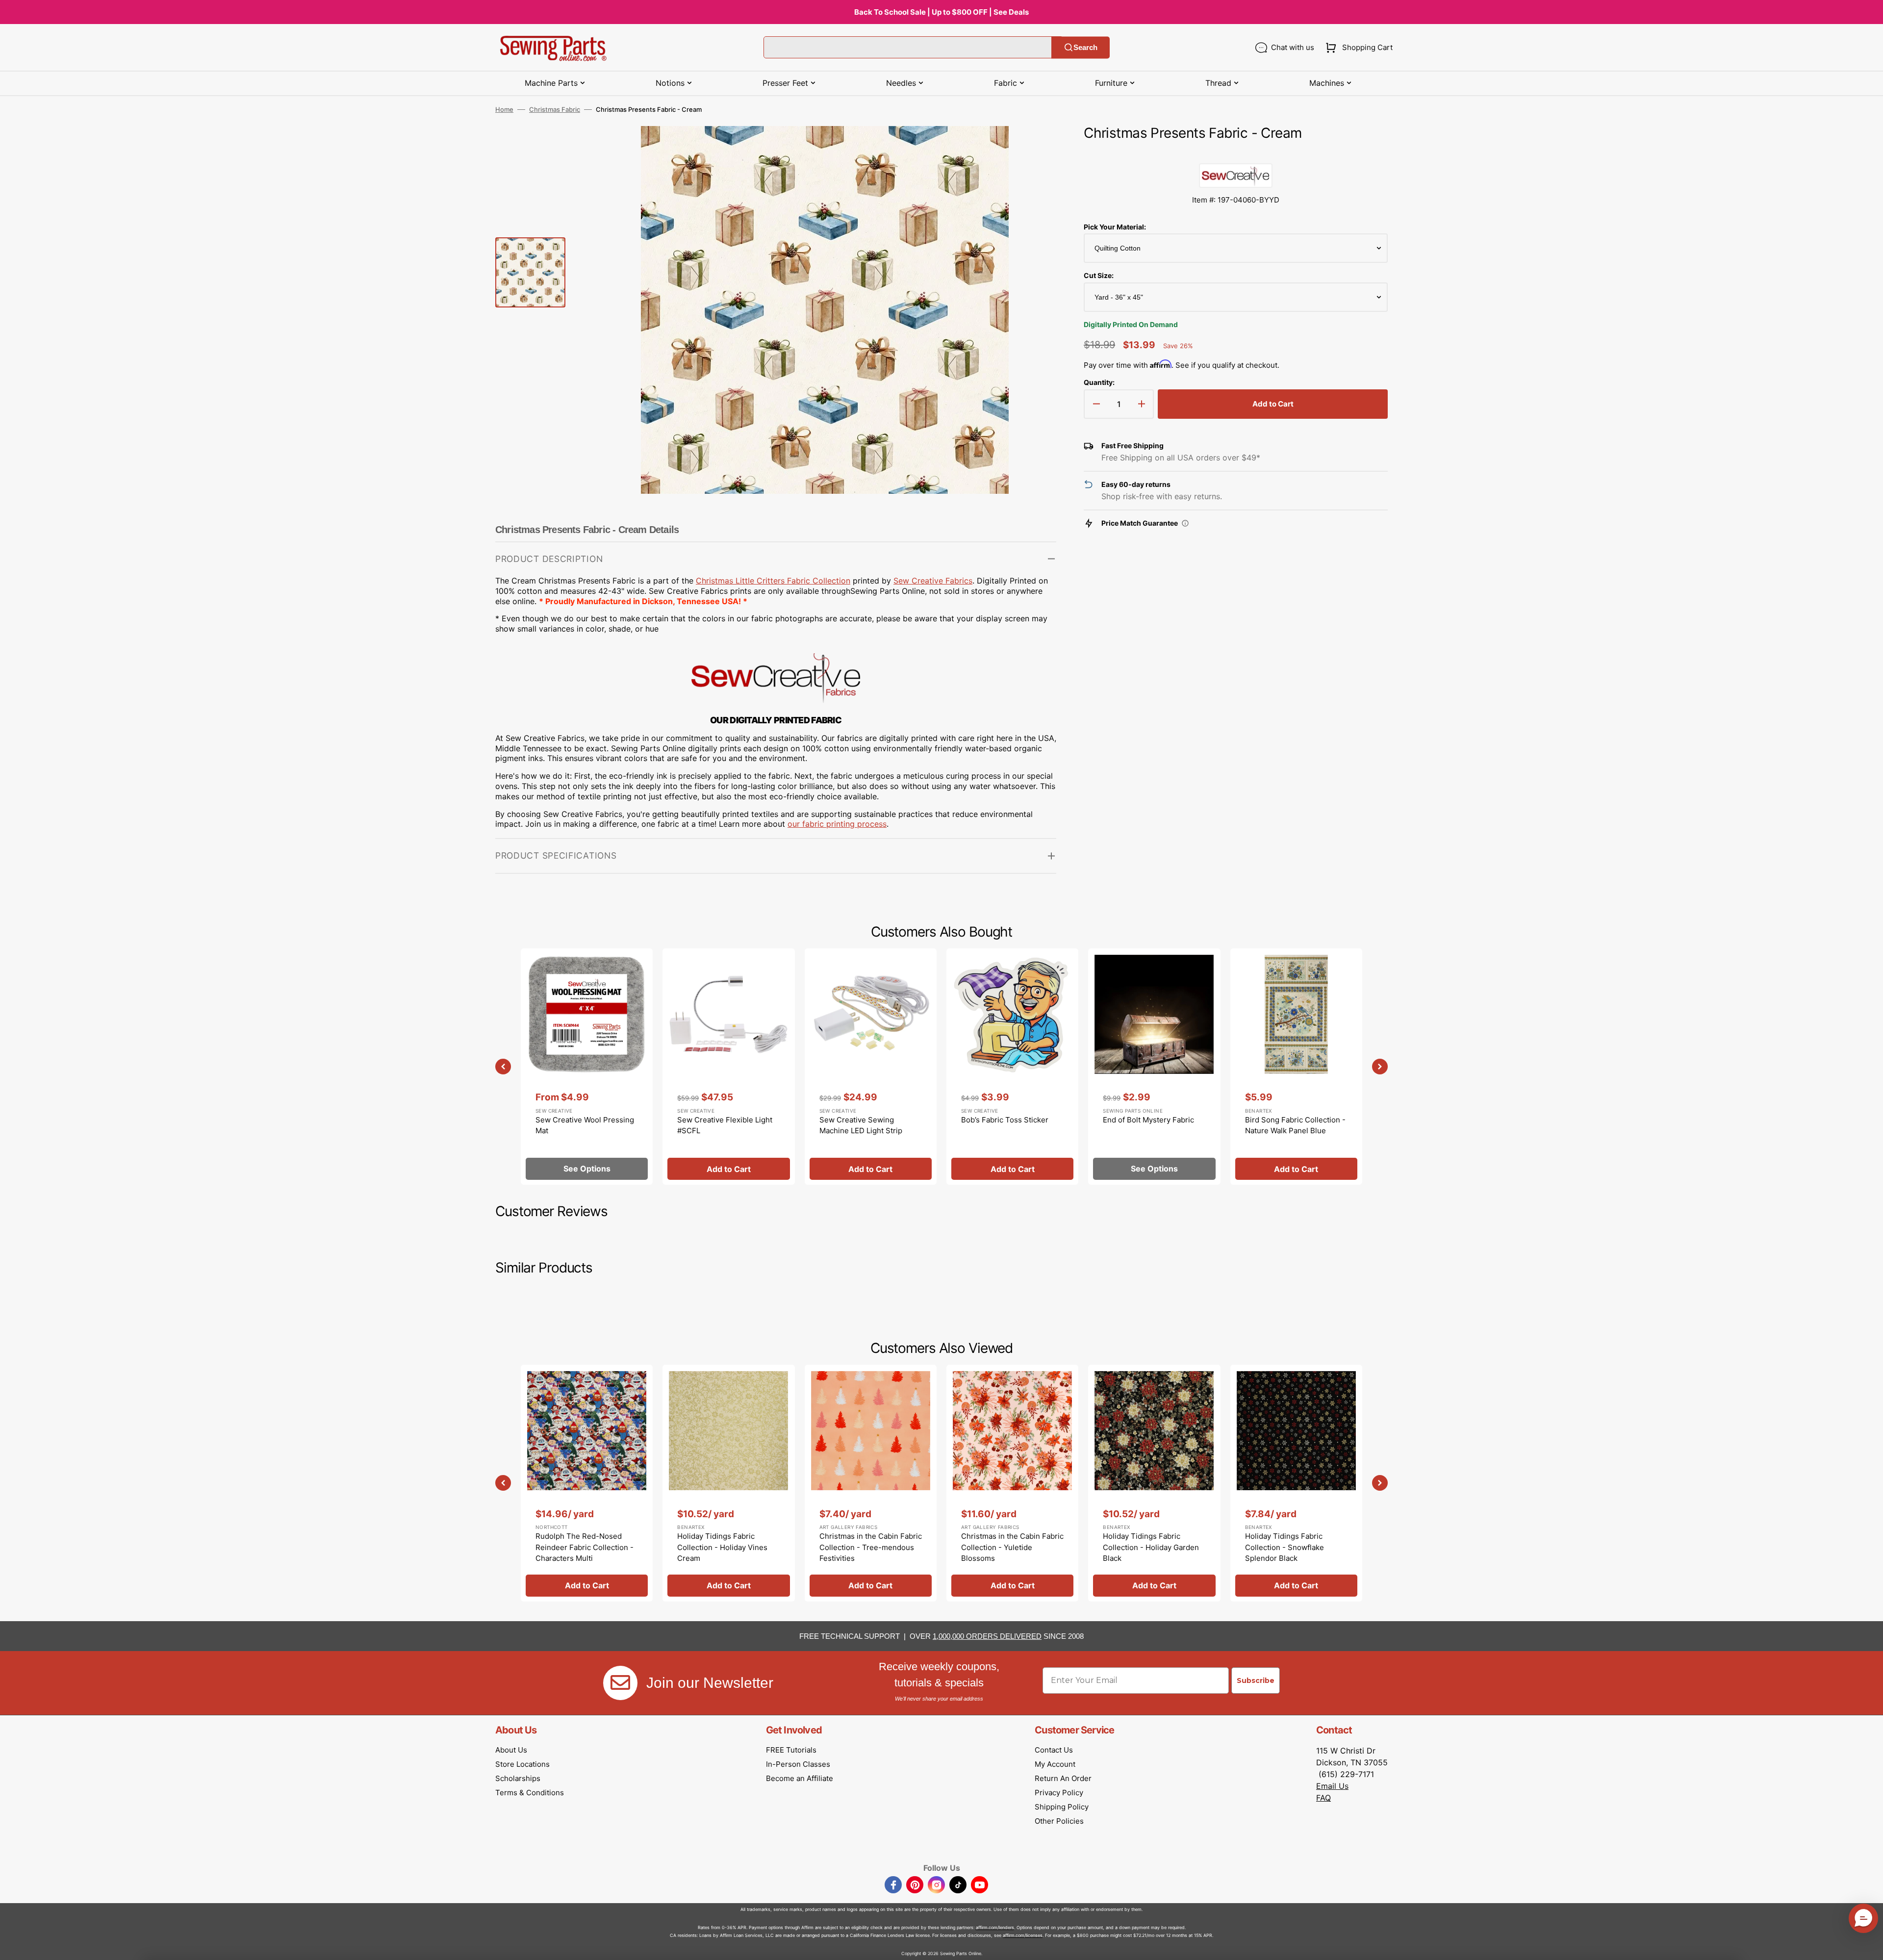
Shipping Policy (1062, 1807)
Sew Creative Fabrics (933, 581)
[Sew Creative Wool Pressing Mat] (587, 1067)
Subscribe (1256, 1680)
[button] (1357, 48)
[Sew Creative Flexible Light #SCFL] (728, 1067)
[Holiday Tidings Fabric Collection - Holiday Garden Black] (1154, 1483)
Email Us (1332, 1786)
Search (1085, 47)
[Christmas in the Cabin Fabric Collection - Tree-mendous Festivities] (871, 1483)
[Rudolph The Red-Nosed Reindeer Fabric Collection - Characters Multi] (587, 1483)
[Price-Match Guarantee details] (1185, 523)
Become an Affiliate (800, 1778)
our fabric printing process (837, 824)
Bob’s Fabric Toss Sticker (1005, 1120)
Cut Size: (1099, 275)
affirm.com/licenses (1023, 1935)
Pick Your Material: (1115, 227)
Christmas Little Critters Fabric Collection (773, 581)
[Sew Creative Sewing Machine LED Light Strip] (871, 1067)
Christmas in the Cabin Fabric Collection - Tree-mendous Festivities (871, 1547)
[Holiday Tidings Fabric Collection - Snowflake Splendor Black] (1296, 1483)
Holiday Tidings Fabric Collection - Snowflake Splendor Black (1285, 1547)
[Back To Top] (1868, 1945)
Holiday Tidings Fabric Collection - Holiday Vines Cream (722, 1547)
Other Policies (1059, 1821)
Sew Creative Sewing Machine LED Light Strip (861, 1125)
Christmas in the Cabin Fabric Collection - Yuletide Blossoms (1012, 1547)
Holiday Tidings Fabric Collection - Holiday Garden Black (1151, 1547)
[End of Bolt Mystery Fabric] (1154, 1067)
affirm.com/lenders (995, 1927)
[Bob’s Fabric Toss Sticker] (1012, 1067)
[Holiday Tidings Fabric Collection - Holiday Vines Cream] (728, 1483)
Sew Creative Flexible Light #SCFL (725, 1125)
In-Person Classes (798, 1764)
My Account (1055, 1764)
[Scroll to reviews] (1236, 153)
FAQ (1323, 1798)
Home (504, 109)
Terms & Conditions (530, 1793)
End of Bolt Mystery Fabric (1148, 1120)
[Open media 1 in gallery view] (1034, 148)
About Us (511, 1750)
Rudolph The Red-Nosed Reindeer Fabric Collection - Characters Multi (585, 1547)
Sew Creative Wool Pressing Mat (585, 1125)
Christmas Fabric (555, 109)
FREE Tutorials (791, 1750)
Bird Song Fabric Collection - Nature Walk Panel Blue (1295, 1125)
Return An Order (1063, 1778)
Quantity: (1099, 382)
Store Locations (522, 1764)
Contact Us (1054, 1750)
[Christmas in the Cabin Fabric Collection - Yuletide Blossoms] (1012, 1483)
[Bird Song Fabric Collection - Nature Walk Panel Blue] (1296, 1067)
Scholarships (518, 1778)
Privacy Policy (1059, 1793)
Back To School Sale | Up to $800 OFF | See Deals (941, 12)
